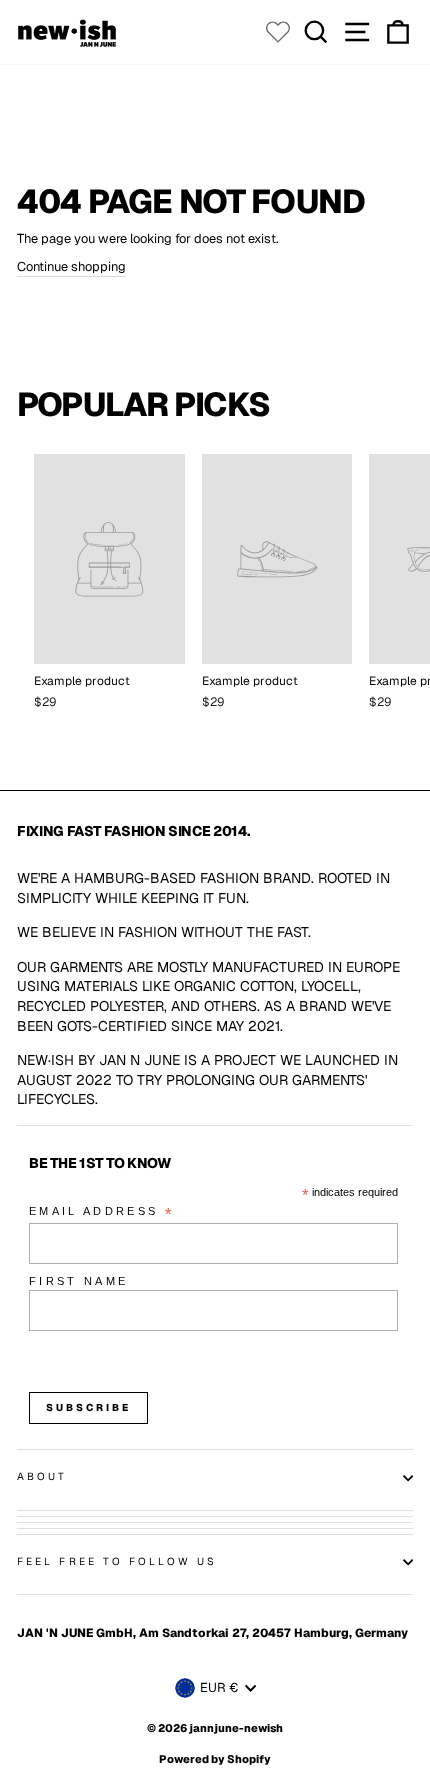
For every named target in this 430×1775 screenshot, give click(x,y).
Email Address (102, 1212)
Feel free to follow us (117, 1561)
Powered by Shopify (215, 1759)
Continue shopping (71, 266)
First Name (79, 1281)
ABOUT (42, 1476)
